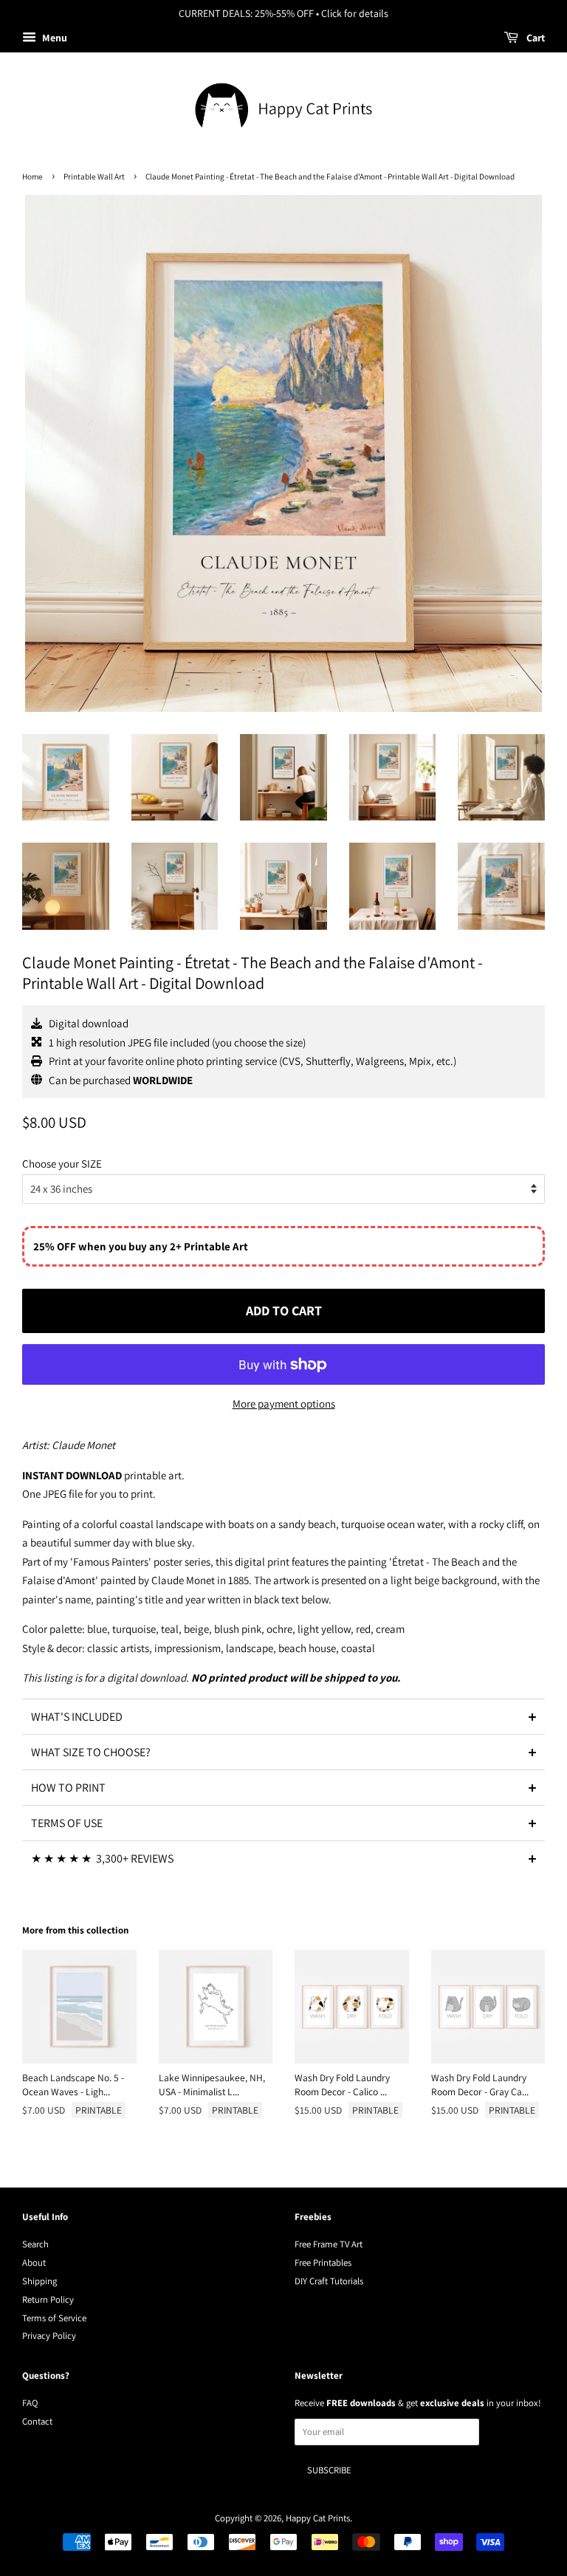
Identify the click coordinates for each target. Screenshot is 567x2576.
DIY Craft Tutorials (329, 2281)
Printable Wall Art (94, 177)
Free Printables (323, 2262)
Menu (54, 38)
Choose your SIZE (62, 1164)
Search (35, 2244)
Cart (535, 38)
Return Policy (48, 2299)
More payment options (284, 1404)
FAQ (30, 2403)
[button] (283, 1716)
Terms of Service (54, 2318)
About (34, 2262)
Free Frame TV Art (329, 2244)
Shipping (39, 2281)
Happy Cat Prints (318, 2518)
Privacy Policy (49, 2336)
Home (32, 177)
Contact (37, 2421)
